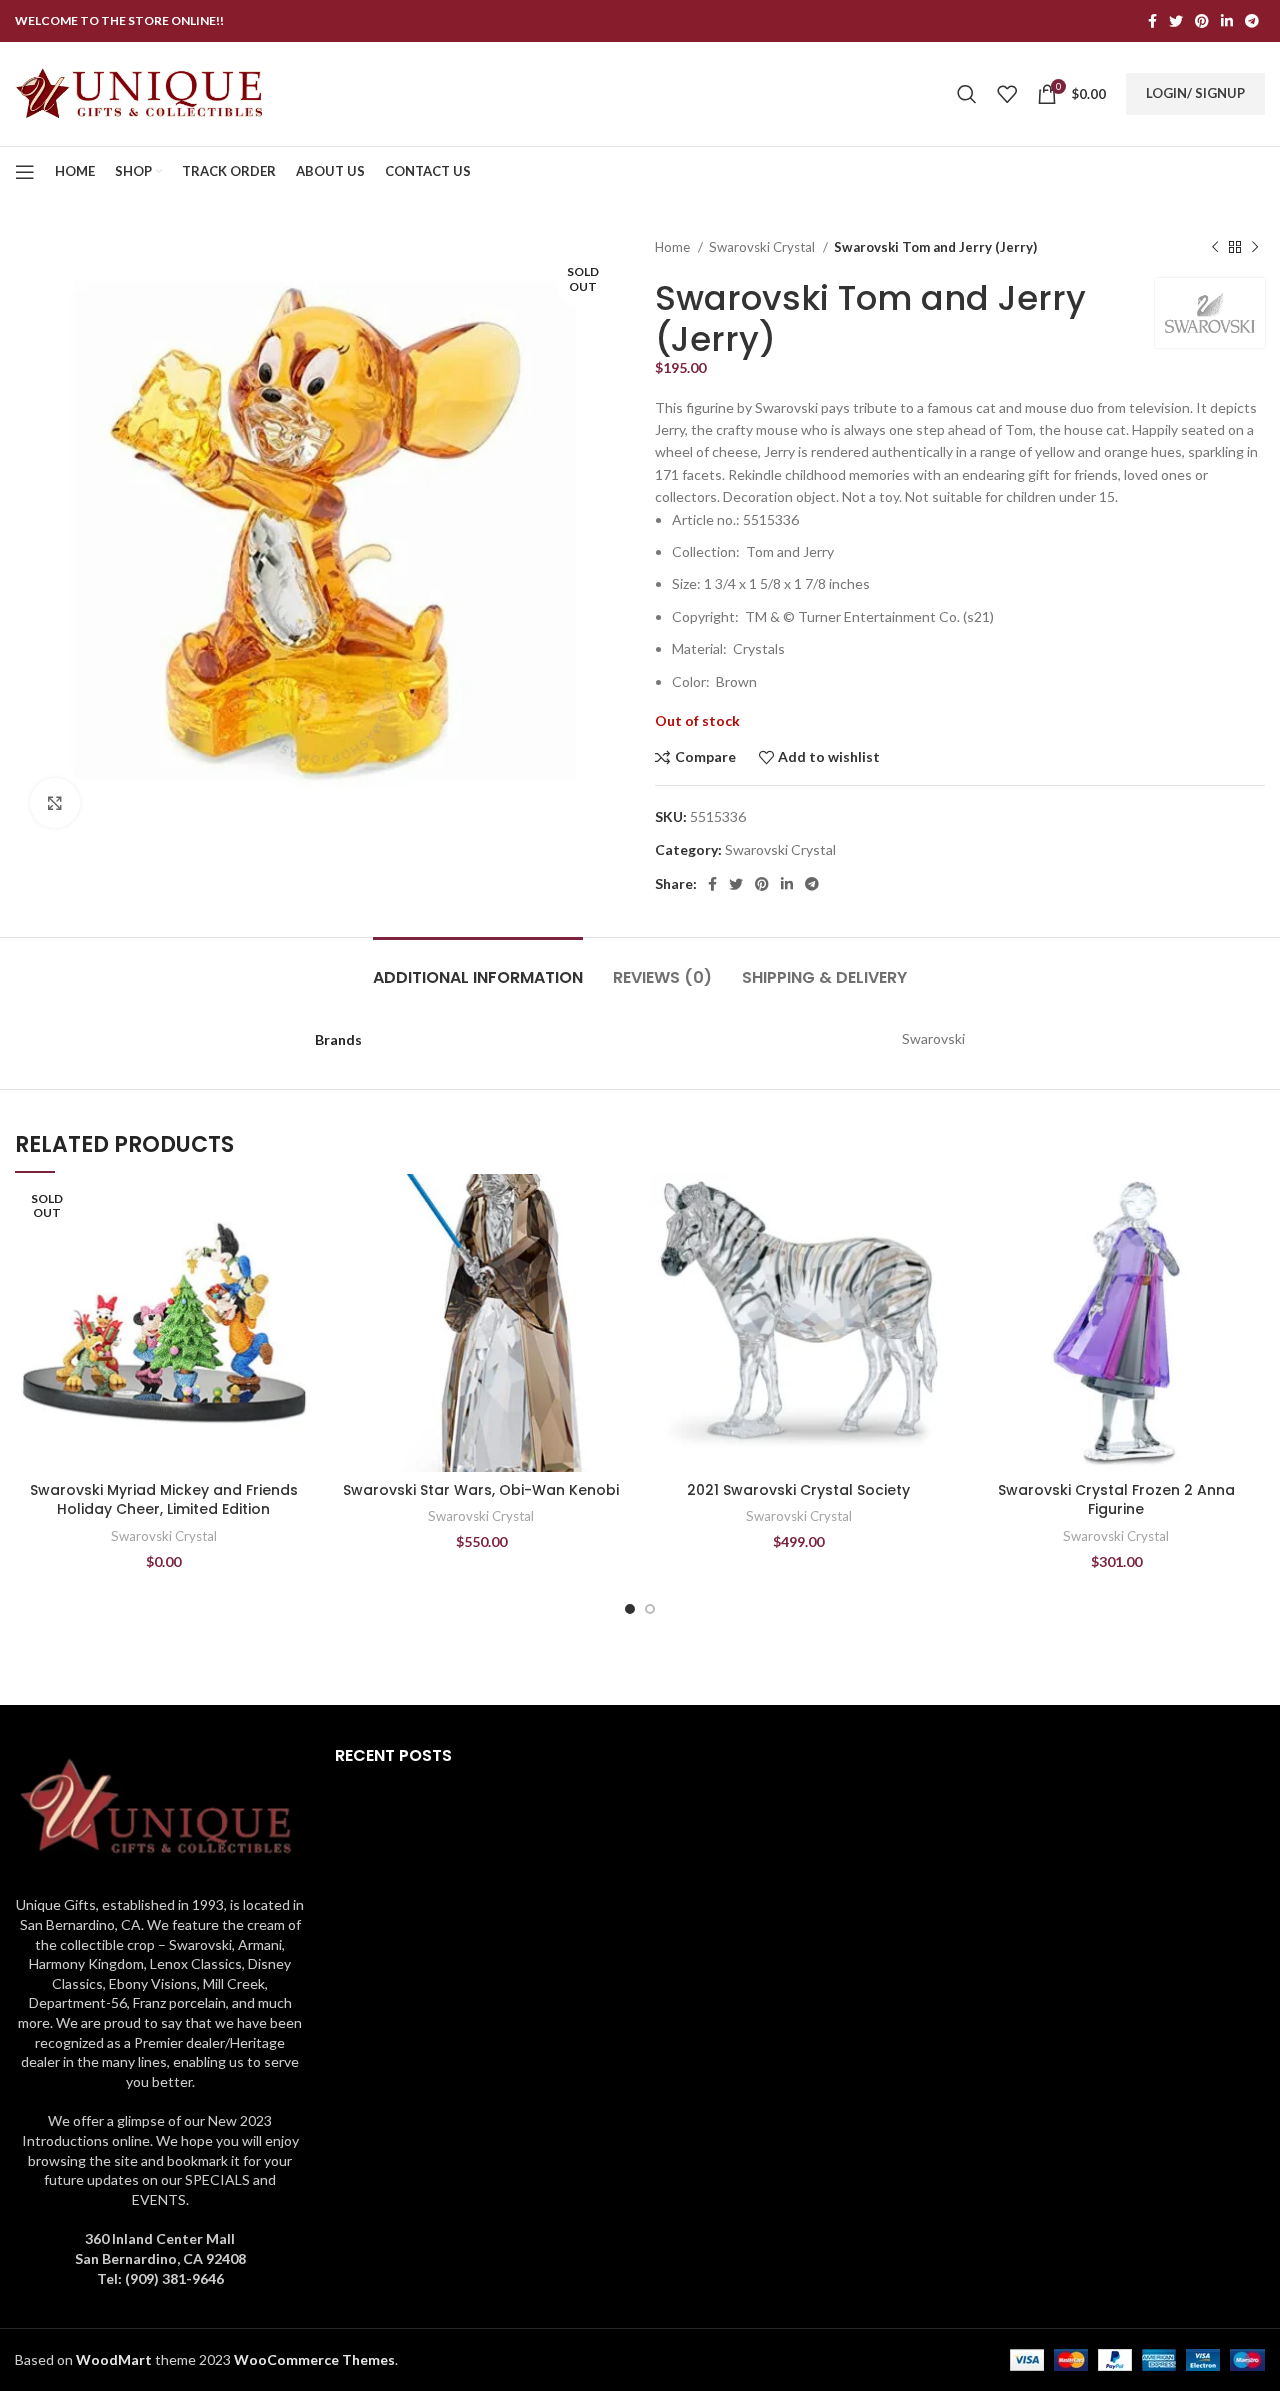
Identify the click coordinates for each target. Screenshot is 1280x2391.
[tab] (478, 967)
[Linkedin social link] (1227, 21)
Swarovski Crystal (763, 247)
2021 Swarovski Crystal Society (798, 1490)
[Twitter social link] (1176, 21)
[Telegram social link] (1252, 21)
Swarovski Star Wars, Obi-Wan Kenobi (481, 1490)
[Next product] (1255, 248)
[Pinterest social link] (1202, 21)
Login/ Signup (1195, 93)
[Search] (967, 94)
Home (674, 247)
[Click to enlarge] (55, 803)
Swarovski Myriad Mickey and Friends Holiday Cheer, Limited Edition (164, 1500)
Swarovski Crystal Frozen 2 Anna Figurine (1116, 1500)
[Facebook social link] (1152, 21)
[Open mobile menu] (25, 172)
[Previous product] (1215, 248)
